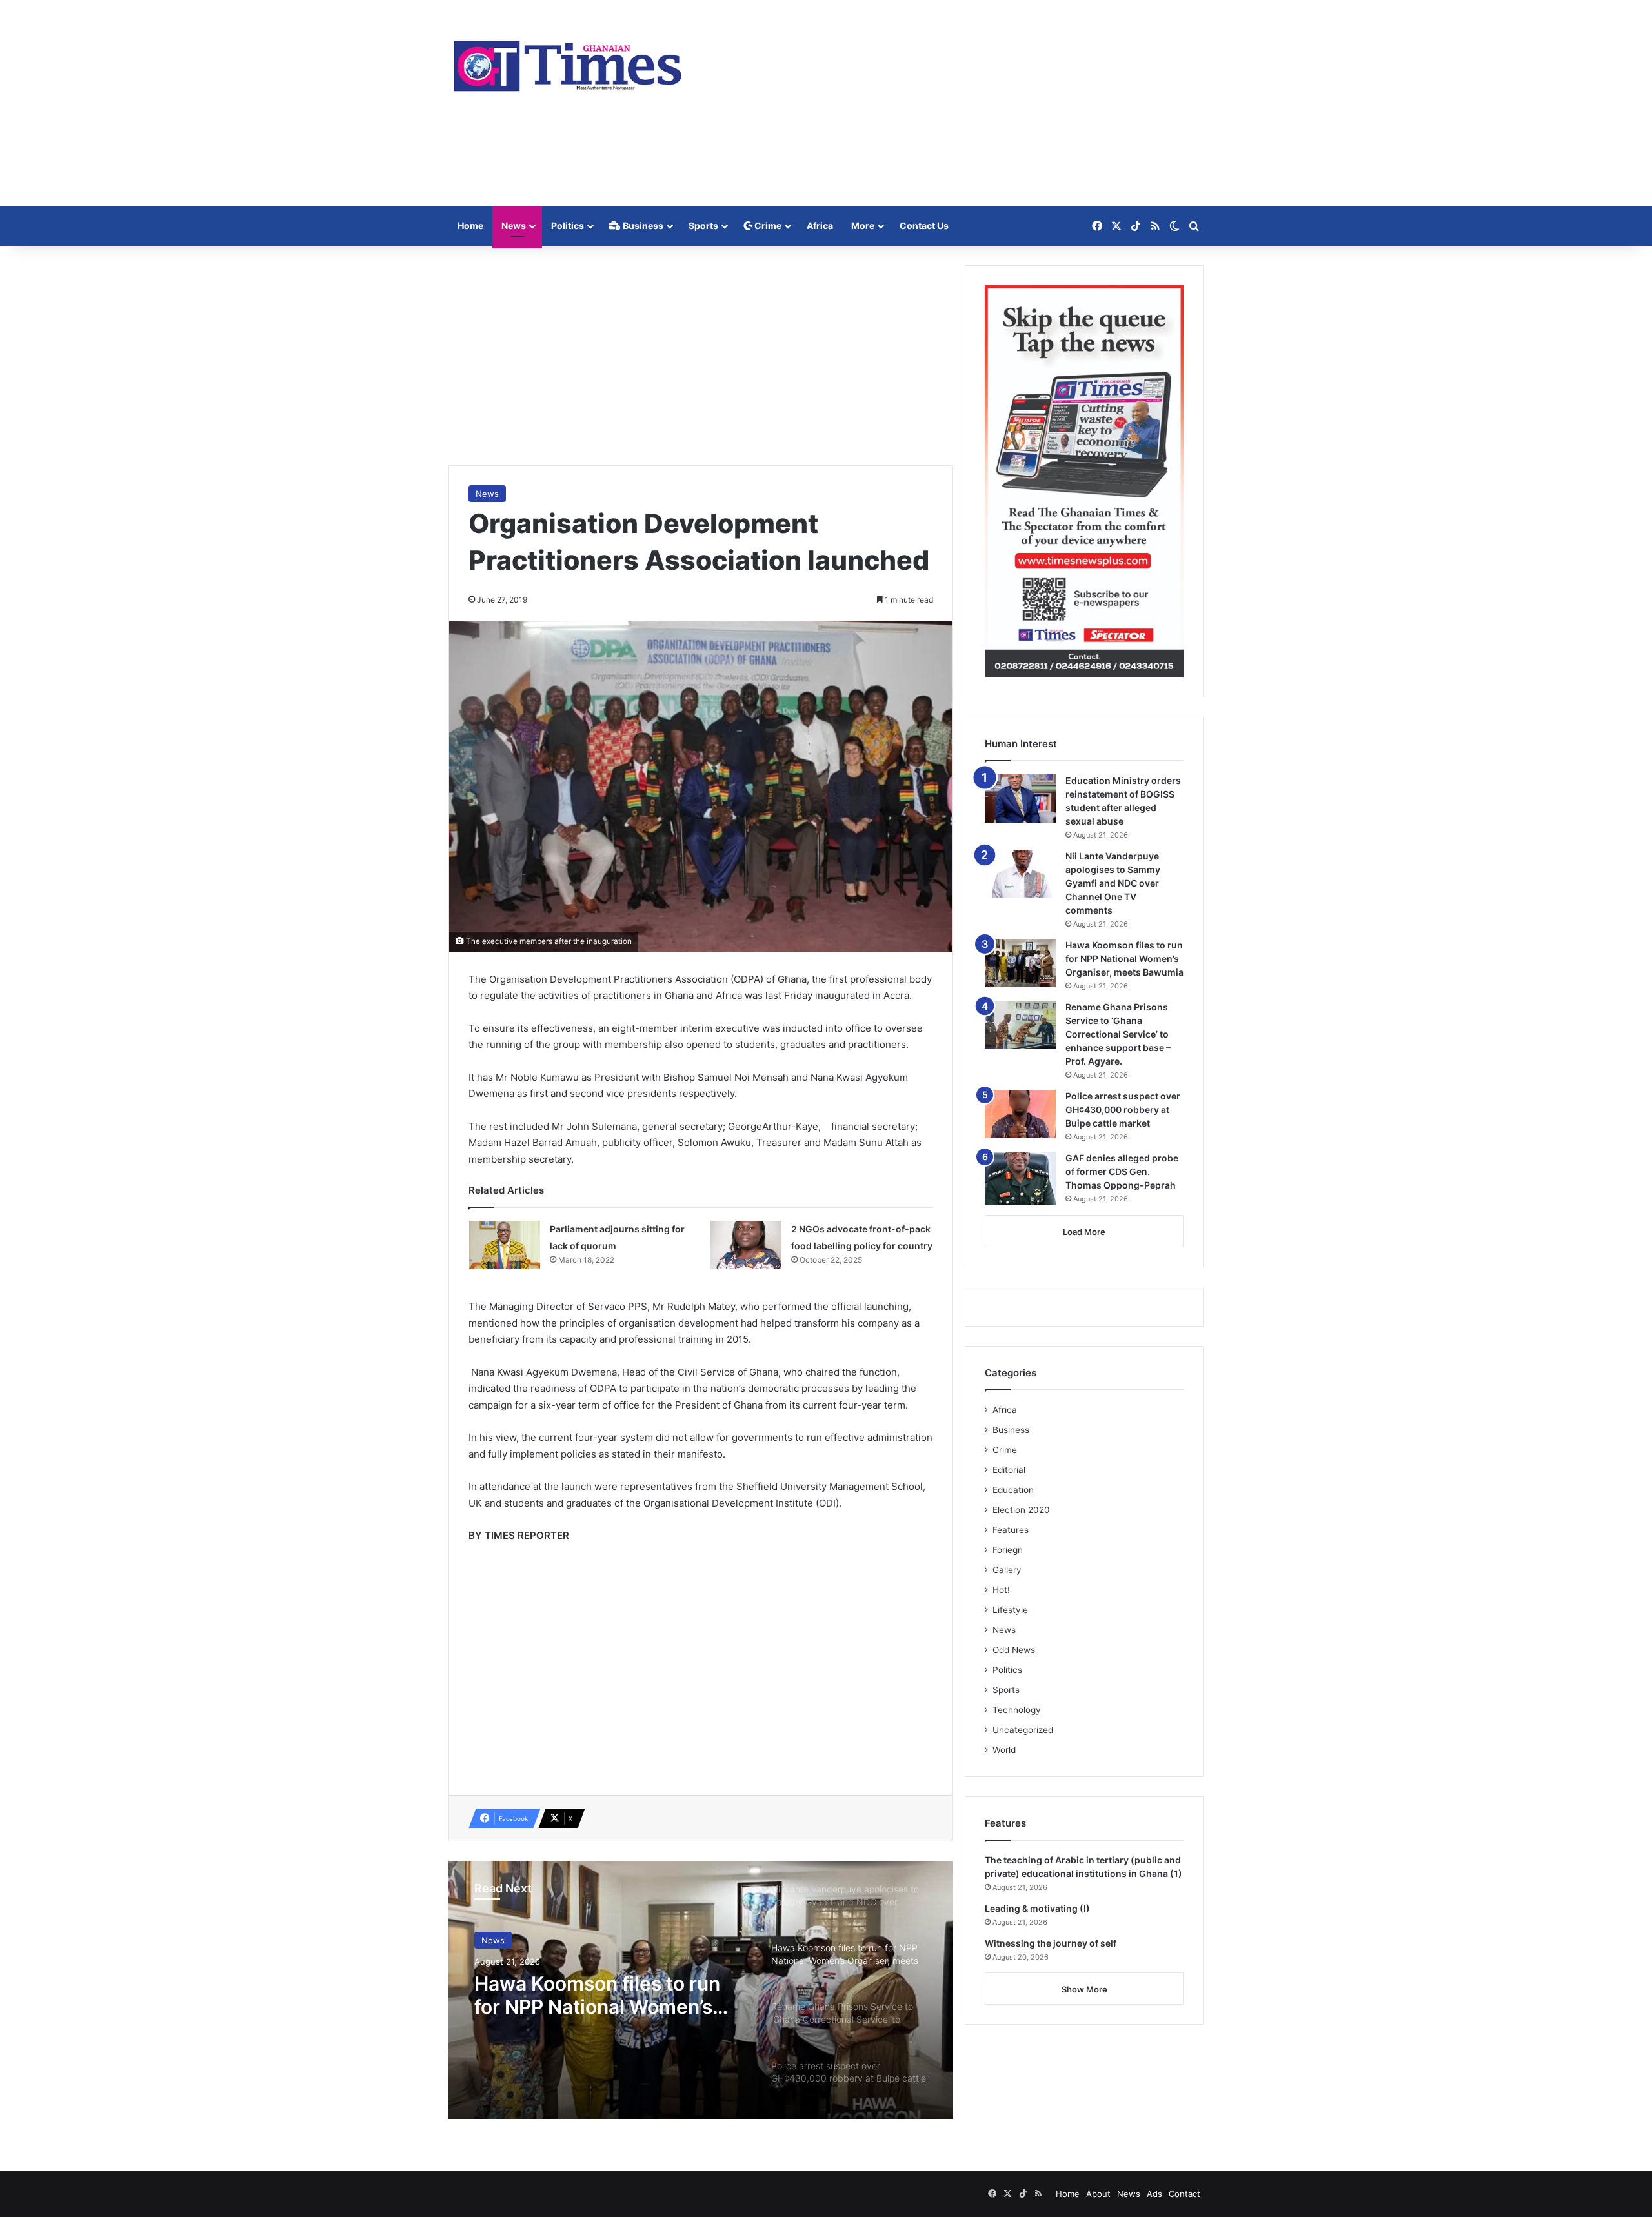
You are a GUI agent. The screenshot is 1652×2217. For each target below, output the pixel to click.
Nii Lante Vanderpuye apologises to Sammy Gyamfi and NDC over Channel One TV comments (1113, 883)
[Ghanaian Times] (568, 62)
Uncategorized (1023, 1730)
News (514, 226)
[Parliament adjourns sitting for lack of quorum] (505, 1245)
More (863, 226)
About (1098, 2194)
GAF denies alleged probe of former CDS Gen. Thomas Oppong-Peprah (1122, 1171)
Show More (1084, 1989)
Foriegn (1008, 1550)
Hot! (1001, 1590)
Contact (1184, 2194)
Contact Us (924, 226)
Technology (1017, 1710)
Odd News (1014, 1650)
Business (642, 226)
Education (1013, 1490)
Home (470, 226)
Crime (767, 226)
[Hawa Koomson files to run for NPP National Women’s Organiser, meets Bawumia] (1020, 963)
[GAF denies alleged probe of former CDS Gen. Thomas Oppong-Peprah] (1020, 1179)
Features (1011, 1530)
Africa (820, 226)
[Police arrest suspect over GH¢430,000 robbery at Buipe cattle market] (1020, 1114)
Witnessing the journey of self (1051, 1943)
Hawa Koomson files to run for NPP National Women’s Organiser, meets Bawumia (598, 1995)
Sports (703, 226)
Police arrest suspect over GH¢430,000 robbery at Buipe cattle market (1123, 1109)
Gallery (1007, 1570)
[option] (701, 1990)
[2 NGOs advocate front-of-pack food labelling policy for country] (746, 1245)
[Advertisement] (955, 103)
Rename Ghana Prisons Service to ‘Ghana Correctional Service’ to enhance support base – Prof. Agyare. (1118, 1034)
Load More (1084, 1232)
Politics (568, 226)
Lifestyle (1010, 1610)
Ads (1154, 2194)
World (1004, 1750)
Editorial (1009, 1470)
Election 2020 (1021, 1510)
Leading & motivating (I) (1037, 1908)
